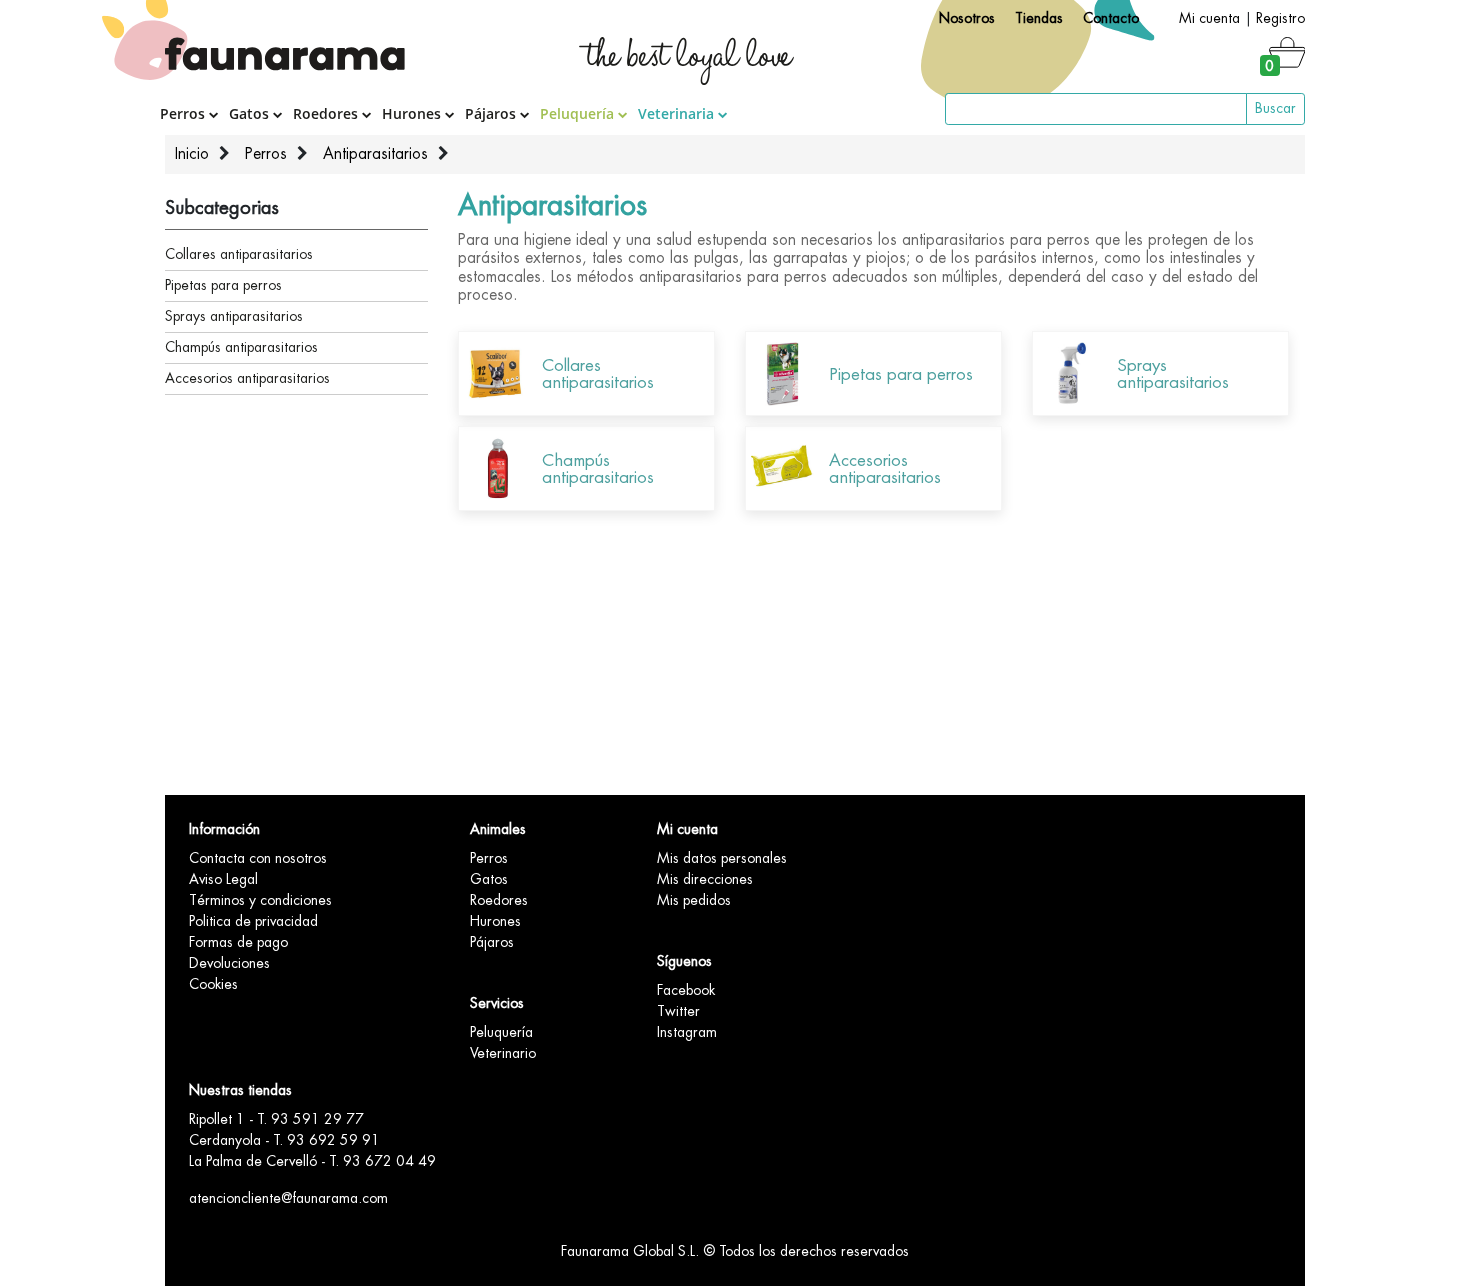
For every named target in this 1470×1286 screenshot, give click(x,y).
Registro (1280, 18)
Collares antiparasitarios (239, 254)
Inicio (192, 154)
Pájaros (492, 113)
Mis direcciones (705, 879)
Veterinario (503, 1053)
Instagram (687, 1032)
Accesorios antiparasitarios (247, 378)
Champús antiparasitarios (241, 347)
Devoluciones (229, 963)
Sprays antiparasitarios (234, 316)
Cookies (213, 984)
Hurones (413, 113)
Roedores (327, 113)
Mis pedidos (694, 900)
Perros (184, 113)
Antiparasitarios (375, 154)
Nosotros (967, 18)
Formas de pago (238, 942)
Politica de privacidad (253, 921)
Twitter (678, 1011)
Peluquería (579, 113)
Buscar (1275, 108)
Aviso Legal (223, 879)
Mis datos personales (722, 858)
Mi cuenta (1209, 18)
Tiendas (1039, 18)
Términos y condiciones (260, 900)
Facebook (686, 990)
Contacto (1111, 18)
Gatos (251, 113)
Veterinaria (678, 113)
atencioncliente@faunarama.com (288, 1198)
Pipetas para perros (223, 285)
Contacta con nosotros (258, 858)
